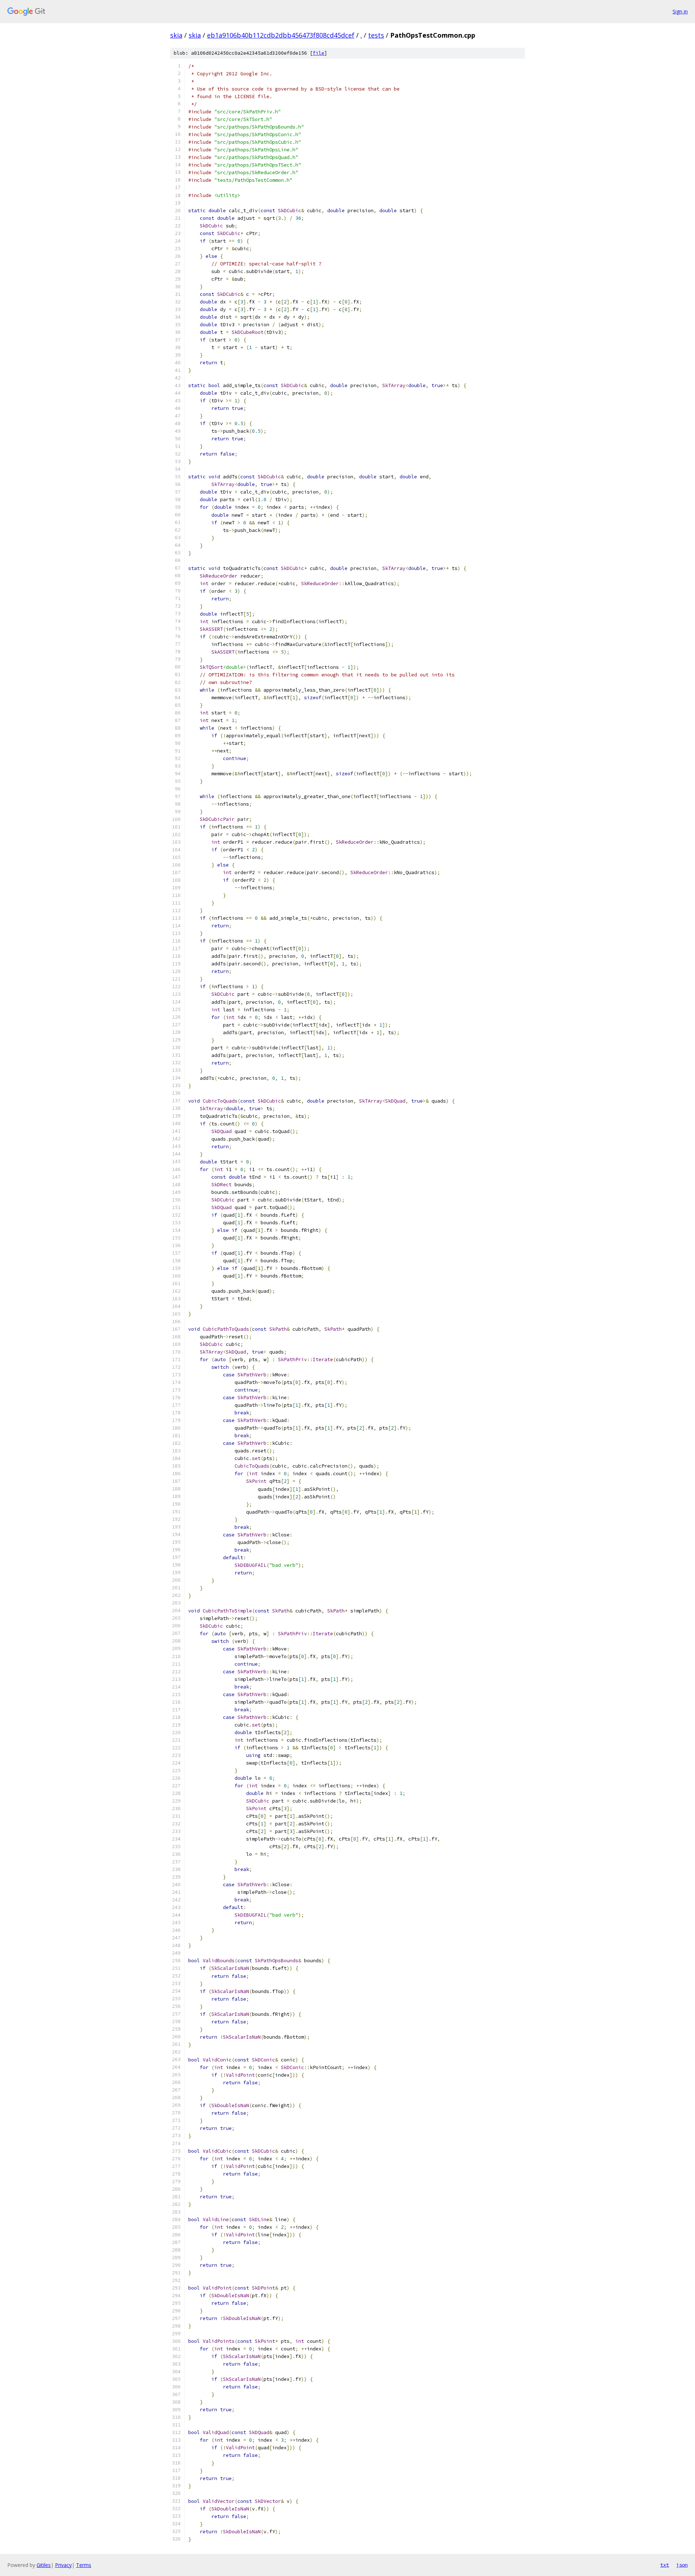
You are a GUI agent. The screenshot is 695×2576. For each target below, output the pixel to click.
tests (376, 35)
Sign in (680, 11)
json (682, 2565)
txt (665, 2565)
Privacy (63, 2565)
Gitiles (44, 2565)
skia (176, 35)
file (319, 53)
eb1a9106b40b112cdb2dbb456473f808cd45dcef (281, 35)
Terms (84, 2565)
